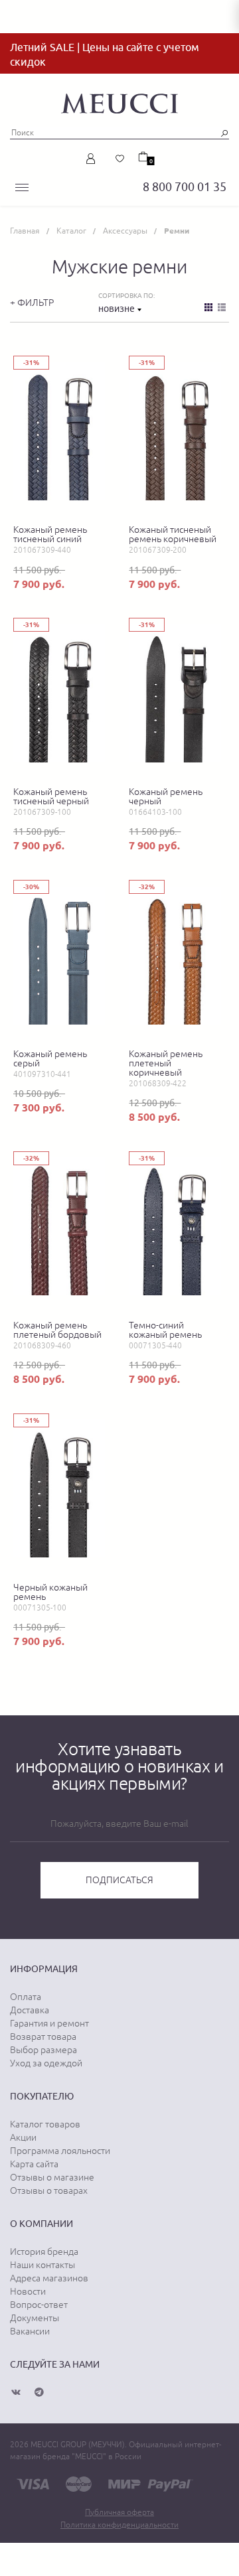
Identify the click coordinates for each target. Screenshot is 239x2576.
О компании (41, 2224)
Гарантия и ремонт (49, 2023)
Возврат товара (43, 2037)
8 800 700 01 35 (185, 187)
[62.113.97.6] (119, 102)
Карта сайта (34, 2164)
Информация (44, 1969)
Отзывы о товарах (49, 2190)
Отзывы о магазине (52, 2177)
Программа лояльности (60, 2151)
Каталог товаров (45, 2124)
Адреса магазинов (49, 2278)
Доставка (30, 2010)
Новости (28, 2291)
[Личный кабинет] (93, 159)
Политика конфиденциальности (119, 2525)
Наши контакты (42, 2265)
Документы (35, 2318)
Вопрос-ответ (39, 2305)
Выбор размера (43, 2050)
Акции (23, 2137)
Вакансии (30, 2331)
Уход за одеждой (46, 2063)
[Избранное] (120, 159)
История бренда (44, 2252)
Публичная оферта (119, 2512)
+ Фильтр (32, 303)
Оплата (26, 1997)
